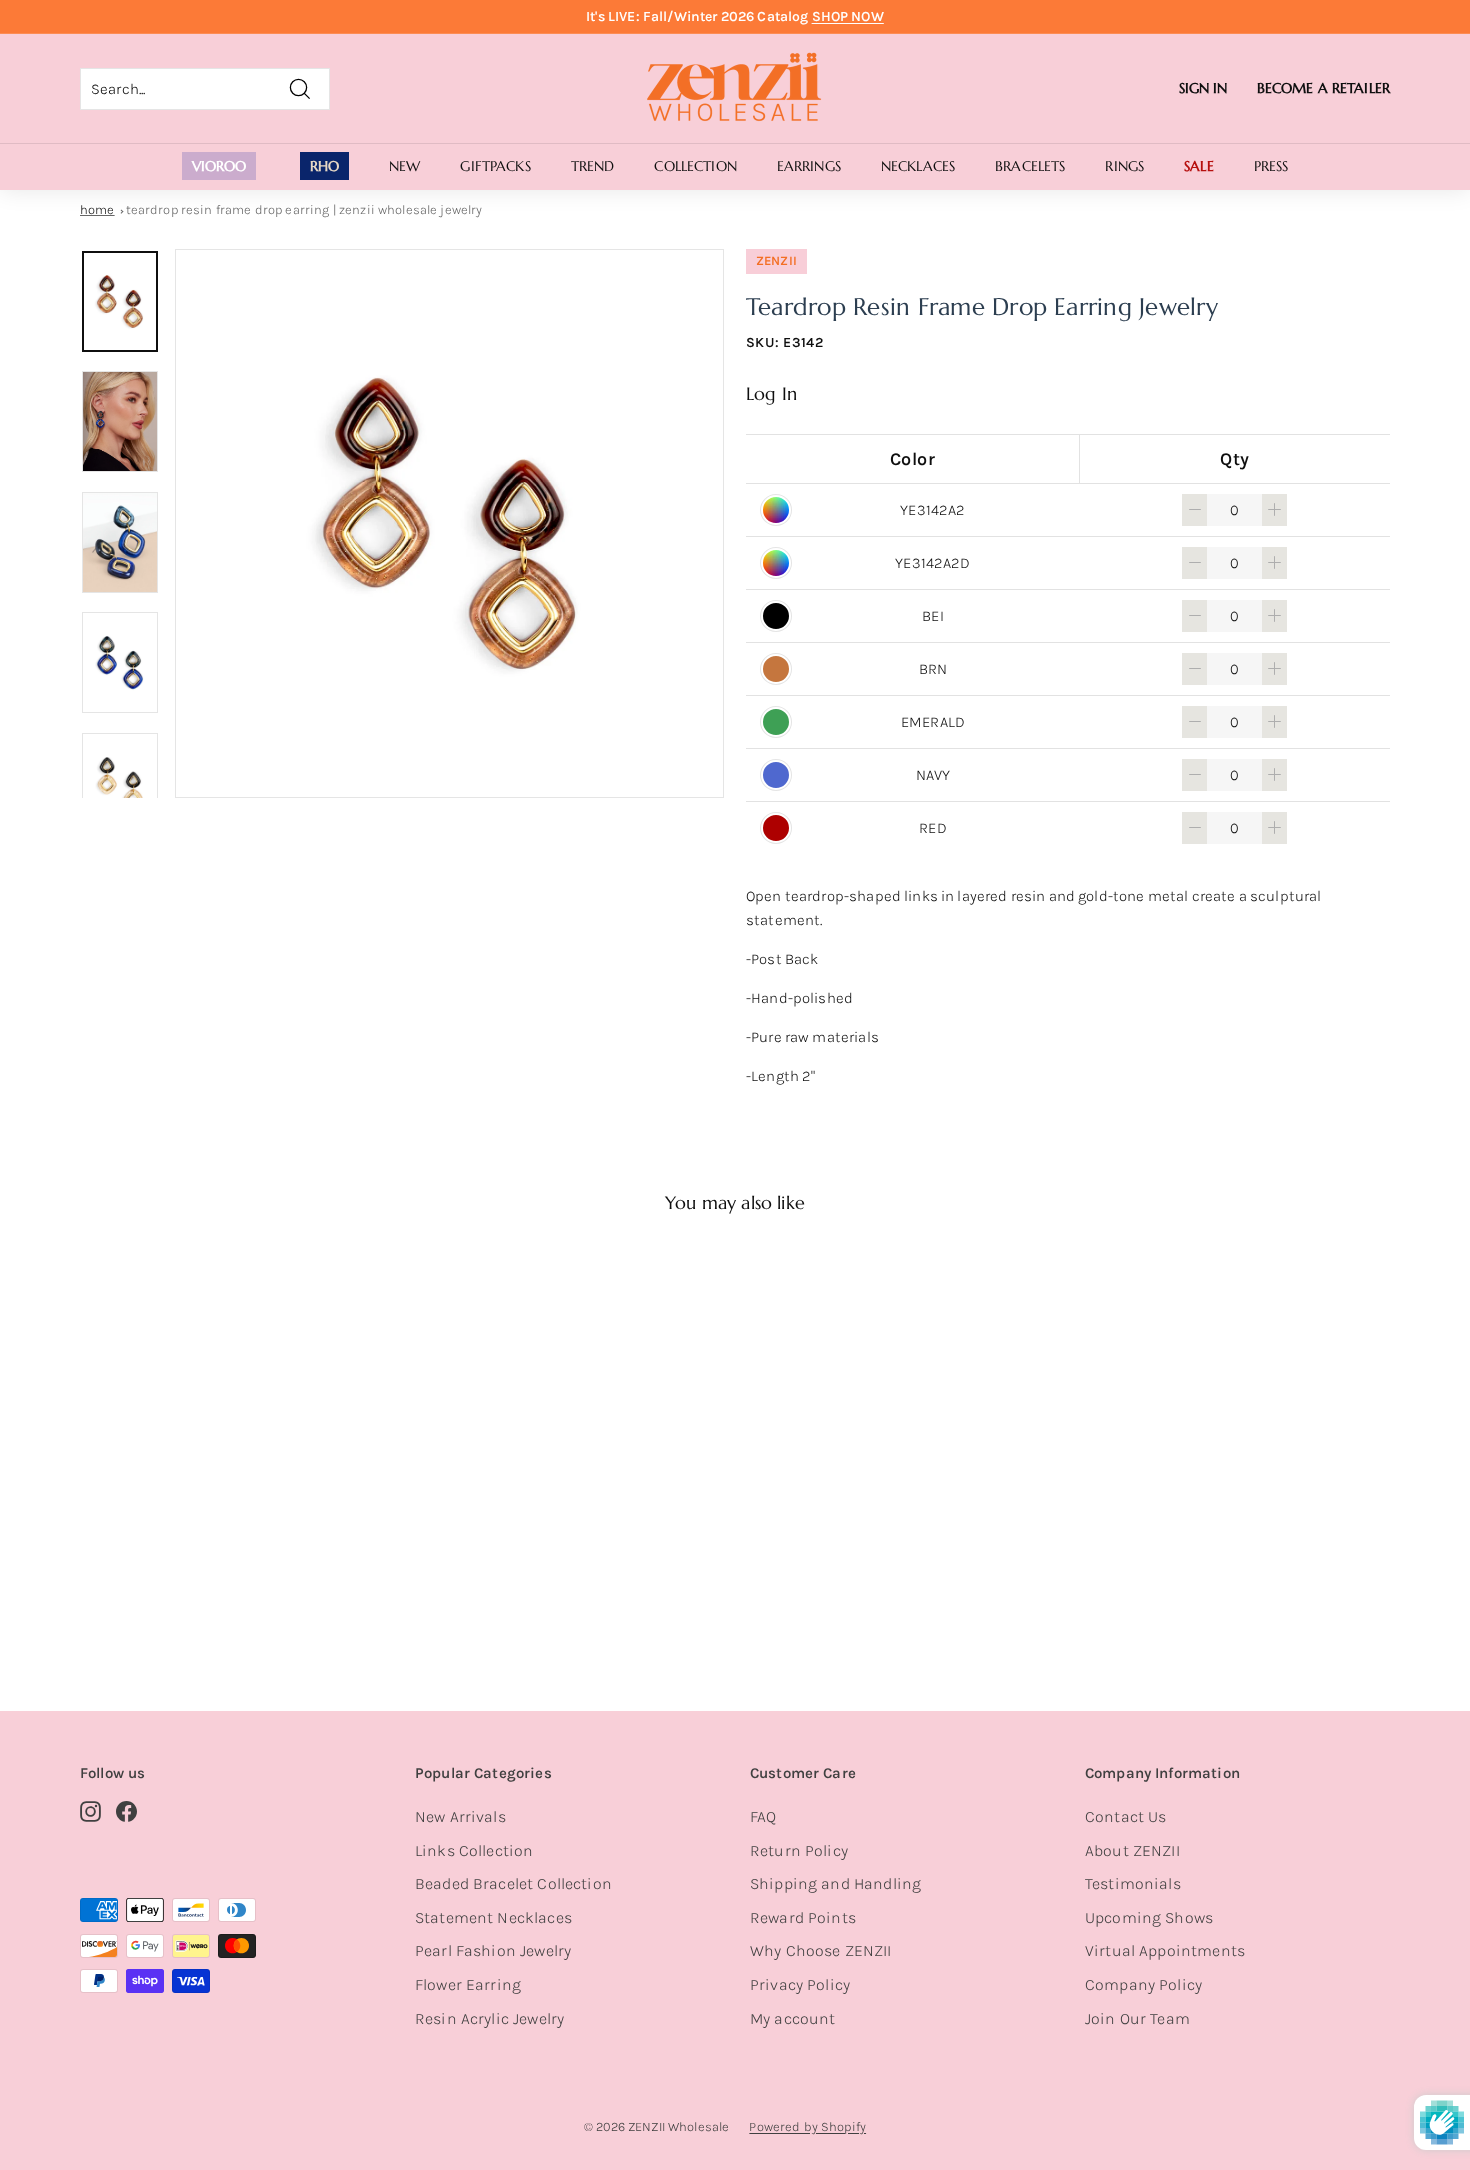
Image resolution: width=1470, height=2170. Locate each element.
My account (793, 2018)
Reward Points (803, 1917)
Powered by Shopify (807, 2126)
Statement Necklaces (493, 1917)
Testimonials (1133, 1883)
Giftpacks (495, 166)
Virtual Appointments (1165, 1950)
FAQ (763, 1816)
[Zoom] (449, 523)
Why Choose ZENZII (821, 1950)
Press (1271, 166)
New (404, 166)
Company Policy (1143, 1984)
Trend (593, 166)
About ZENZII (1132, 1850)
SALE (1199, 166)
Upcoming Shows (1149, 1917)
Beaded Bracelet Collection (513, 1883)
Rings (1124, 166)
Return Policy (799, 1850)
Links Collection (474, 1850)
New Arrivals (460, 1816)
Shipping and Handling (835, 1883)
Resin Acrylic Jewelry (489, 2018)
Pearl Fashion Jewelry (493, 1950)
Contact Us (1126, 1816)
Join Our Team (1137, 2018)
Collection (695, 166)
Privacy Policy (800, 1984)
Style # (184, 1592)
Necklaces (918, 166)
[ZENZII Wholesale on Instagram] (90, 1811)
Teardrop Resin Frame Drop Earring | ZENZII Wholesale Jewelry (304, 209)
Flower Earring (468, 1984)
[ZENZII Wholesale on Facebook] (126, 1811)
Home (97, 209)
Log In (771, 393)
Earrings (809, 166)
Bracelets (1030, 166)
